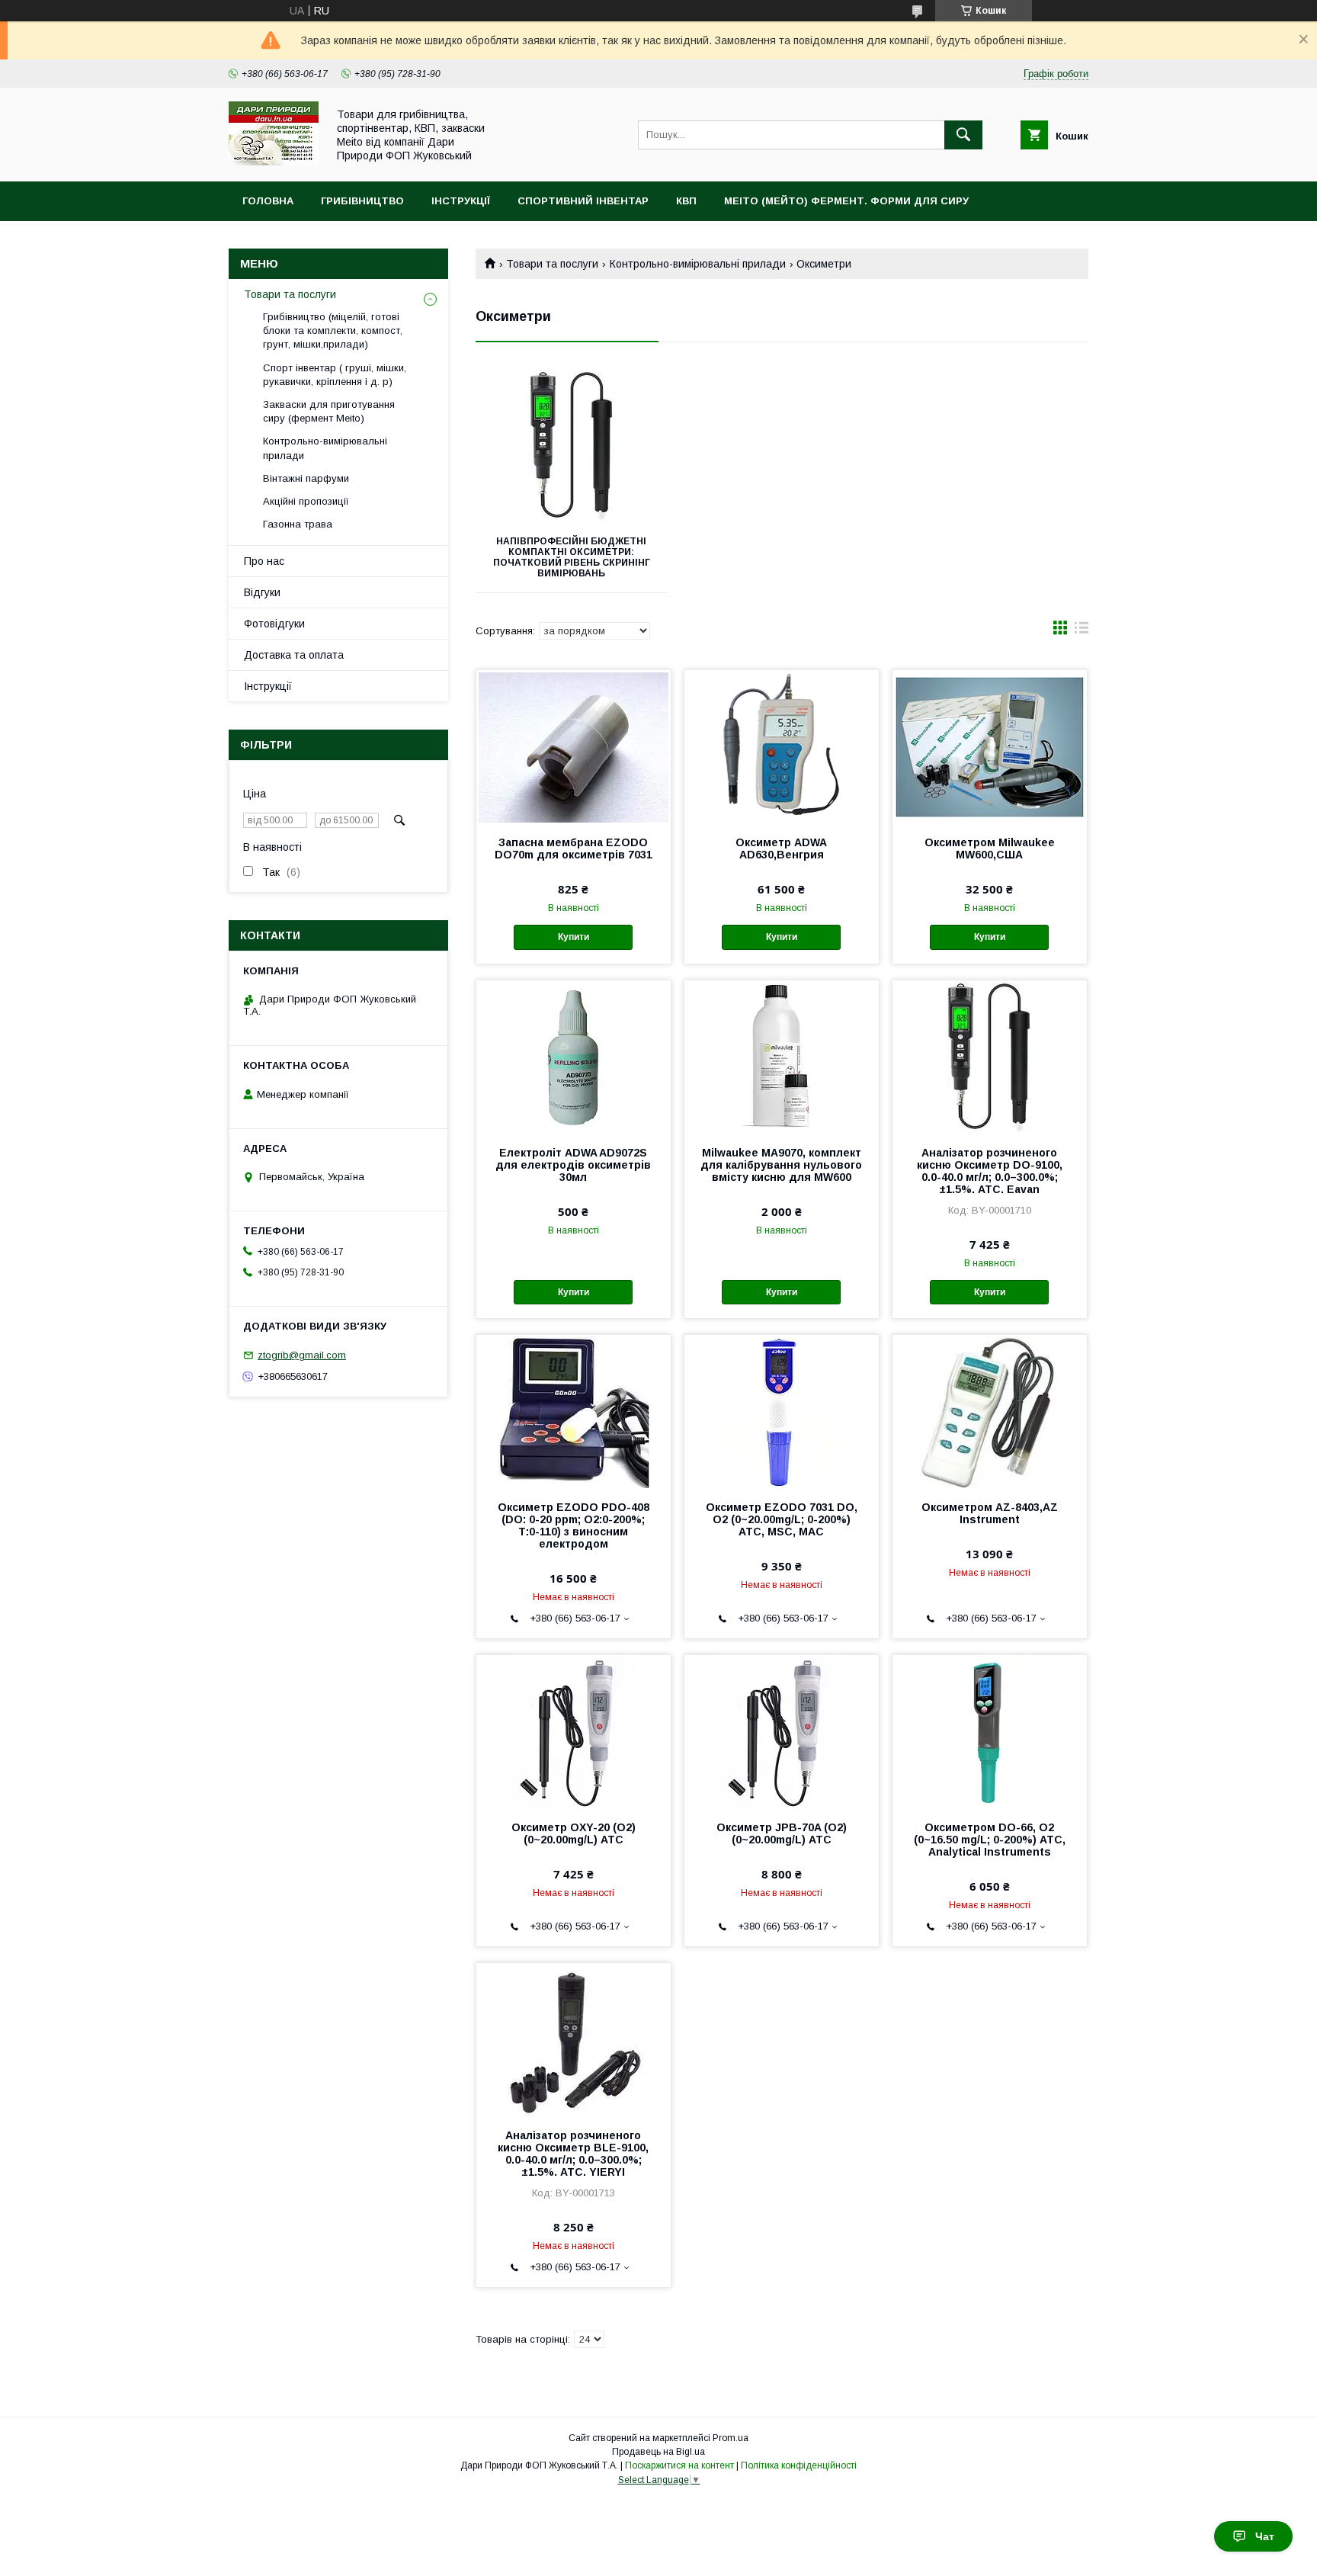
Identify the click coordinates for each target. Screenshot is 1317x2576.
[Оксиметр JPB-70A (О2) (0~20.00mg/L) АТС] (782, 1731)
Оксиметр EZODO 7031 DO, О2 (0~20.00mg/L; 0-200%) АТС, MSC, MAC (782, 1519)
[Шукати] (963, 135)
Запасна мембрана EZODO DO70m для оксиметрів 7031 (574, 849)
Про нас (264, 561)
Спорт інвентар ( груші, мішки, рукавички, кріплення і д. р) (335, 375)
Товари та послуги (552, 264)
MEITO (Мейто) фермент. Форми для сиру (846, 201)
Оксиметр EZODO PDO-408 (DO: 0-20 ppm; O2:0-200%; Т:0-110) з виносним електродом (574, 1525)
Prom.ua (731, 2438)
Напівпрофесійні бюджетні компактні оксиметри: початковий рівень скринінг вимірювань (572, 557)
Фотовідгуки (274, 624)
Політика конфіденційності (799, 2465)
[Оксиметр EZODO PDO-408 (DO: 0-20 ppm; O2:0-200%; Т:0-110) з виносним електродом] (574, 1411)
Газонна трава (298, 524)
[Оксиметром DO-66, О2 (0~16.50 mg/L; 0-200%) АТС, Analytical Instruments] (990, 1731)
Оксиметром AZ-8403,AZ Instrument (990, 1513)
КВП (686, 201)
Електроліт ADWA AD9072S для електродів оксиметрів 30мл (573, 1165)
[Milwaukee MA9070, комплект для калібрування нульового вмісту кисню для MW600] (782, 1057)
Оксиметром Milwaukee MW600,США (990, 849)
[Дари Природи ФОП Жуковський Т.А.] (274, 162)
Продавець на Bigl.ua (658, 2452)
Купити (574, 937)
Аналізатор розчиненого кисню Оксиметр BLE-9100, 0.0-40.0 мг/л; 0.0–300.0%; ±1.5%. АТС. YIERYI (573, 2154)
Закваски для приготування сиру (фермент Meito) (329, 411)
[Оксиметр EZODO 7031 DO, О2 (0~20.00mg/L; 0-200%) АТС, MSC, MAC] (782, 1411)
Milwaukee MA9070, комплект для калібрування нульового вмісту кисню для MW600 (781, 1165)
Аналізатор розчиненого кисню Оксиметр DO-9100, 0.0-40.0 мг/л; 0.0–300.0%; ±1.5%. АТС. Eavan (990, 1171)
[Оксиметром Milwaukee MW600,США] (990, 746)
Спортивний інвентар (583, 201)
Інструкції (461, 201)
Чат (1265, 2536)
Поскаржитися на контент (679, 2465)
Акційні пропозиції (306, 501)
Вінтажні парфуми (306, 478)
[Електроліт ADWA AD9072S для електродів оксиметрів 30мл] (574, 1057)
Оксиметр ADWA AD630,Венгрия (781, 849)
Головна (268, 201)
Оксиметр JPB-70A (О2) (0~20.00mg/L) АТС (782, 1833)
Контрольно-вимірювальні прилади (698, 264)
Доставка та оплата (294, 655)
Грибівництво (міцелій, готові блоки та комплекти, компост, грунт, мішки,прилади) (333, 330)
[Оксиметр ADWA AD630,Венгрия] (782, 746)
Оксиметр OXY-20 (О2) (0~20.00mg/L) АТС (574, 1833)
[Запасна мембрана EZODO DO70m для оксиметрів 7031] (574, 746)
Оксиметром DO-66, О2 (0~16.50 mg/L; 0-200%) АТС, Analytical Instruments (990, 1840)
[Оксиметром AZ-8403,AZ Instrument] (990, 1411)
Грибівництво (362, 201)
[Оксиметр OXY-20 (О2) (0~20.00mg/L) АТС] (574, 1731)
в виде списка (1081, 631)
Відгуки (262, 592)
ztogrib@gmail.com (302, 1355)
